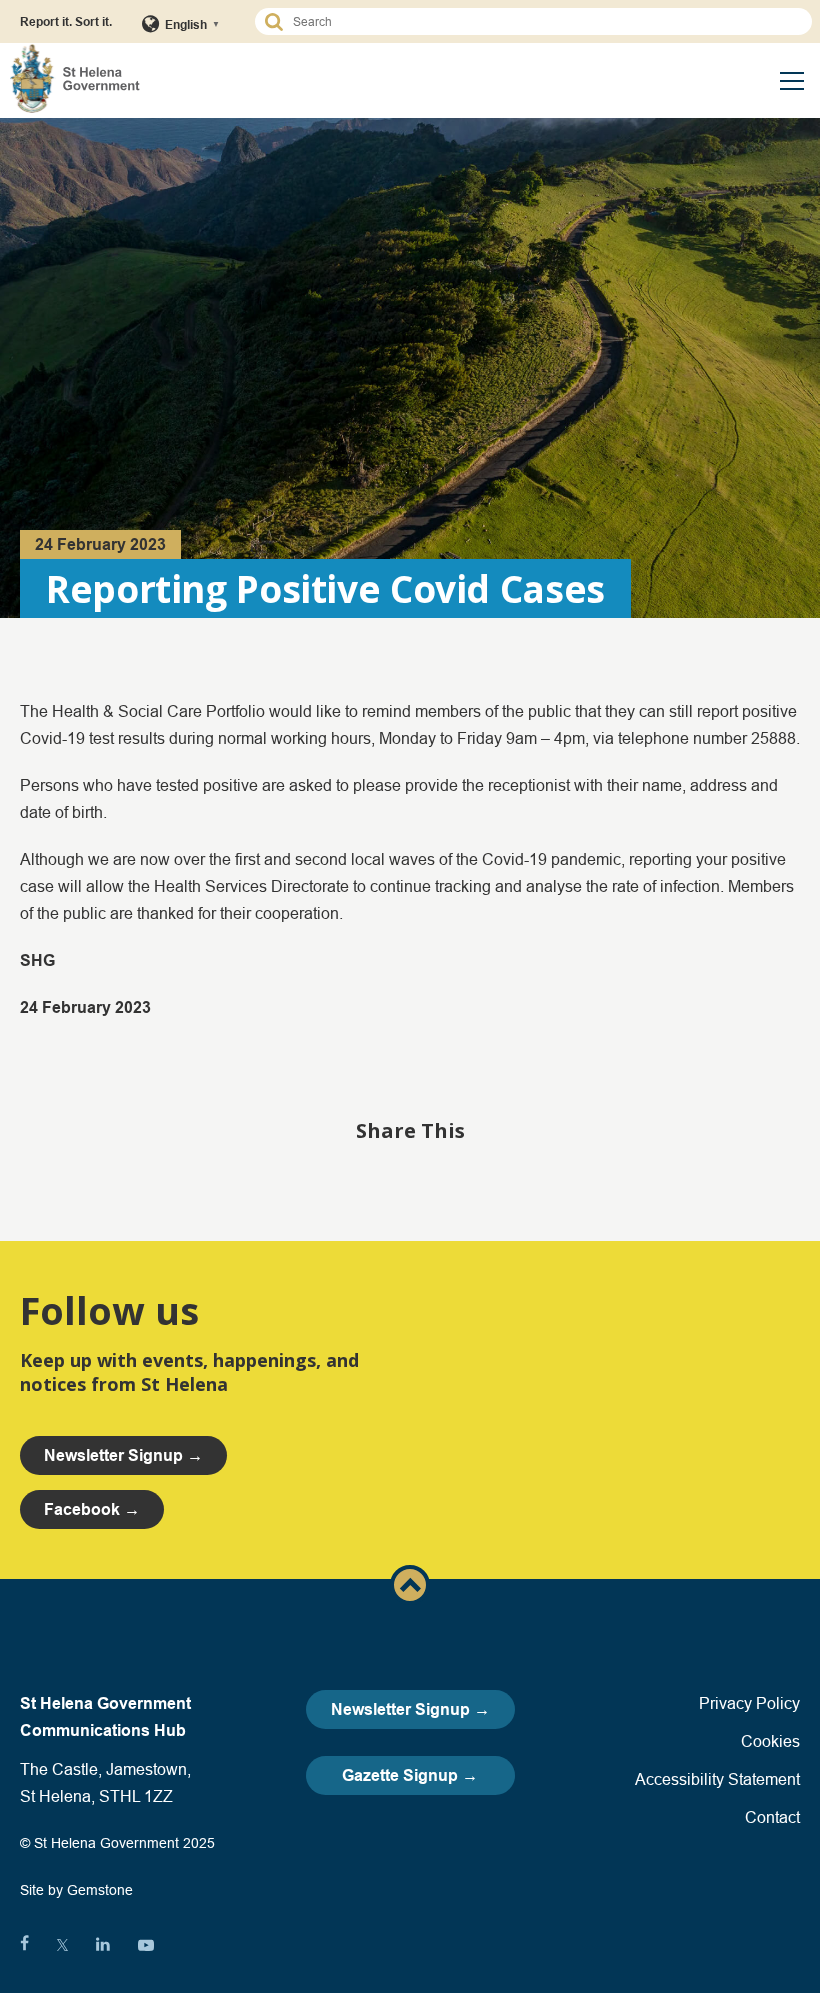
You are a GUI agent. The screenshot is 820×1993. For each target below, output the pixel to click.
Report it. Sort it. (66, 21)
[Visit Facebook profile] (24, 1945)
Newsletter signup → (123, 1455)
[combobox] (542, 21)
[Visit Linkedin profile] (103, 1945)
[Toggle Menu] (792, 81)
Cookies (770, 1741)
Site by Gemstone (76, 1890)
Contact (772, 1817)
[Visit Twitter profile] (62, 1945)
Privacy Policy (749, 1703)
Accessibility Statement (717, 1779)
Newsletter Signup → (410, 1709)
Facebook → (92, 1509)
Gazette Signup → (410, 1775)
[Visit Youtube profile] (146, 1945)
